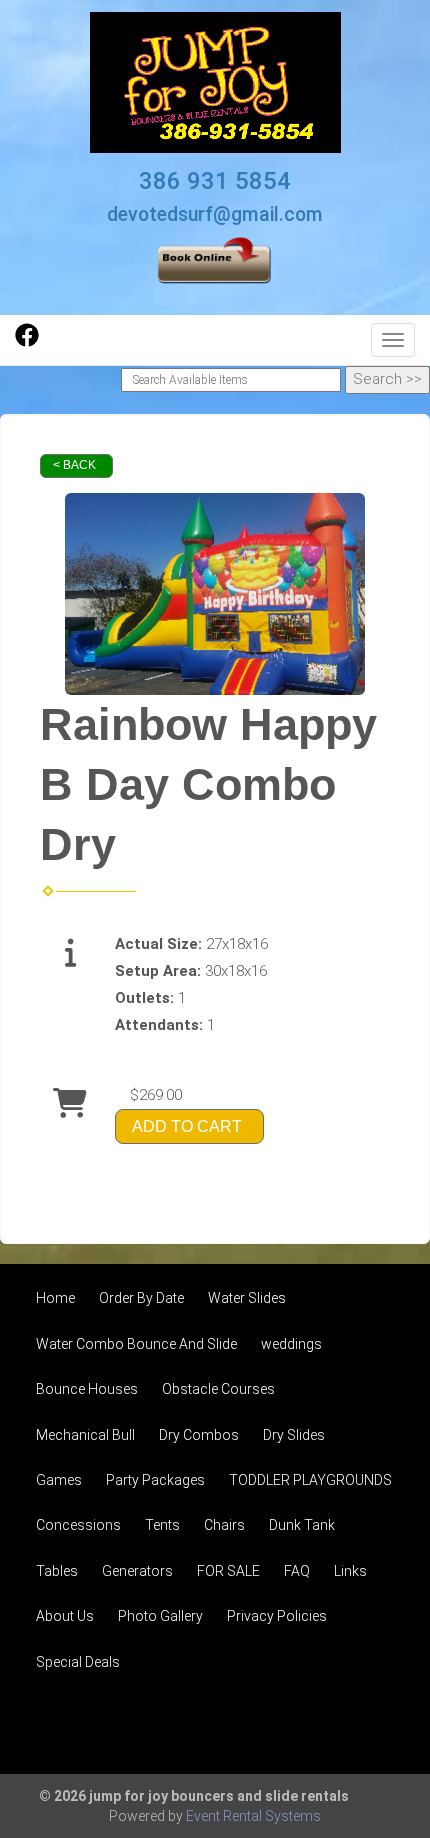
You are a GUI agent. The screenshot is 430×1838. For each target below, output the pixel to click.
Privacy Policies (277, 1616)
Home (55, 1298)
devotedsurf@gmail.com (215, 214)
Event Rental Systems (253, 1816)
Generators (137, 1571)
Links (350, 1571)
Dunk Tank (302, 1525)
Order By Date (141, 1298)
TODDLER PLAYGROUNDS (310, 1480)
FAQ (297, 1571)
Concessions (78, 1525)
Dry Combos (199, 1435)
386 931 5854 (215, 181)
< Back (74, 465)
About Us (65, 1616)
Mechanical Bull (85, 1435)
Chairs (224, 1525)
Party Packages (155, 1480)
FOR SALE (228, 1571)
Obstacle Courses (218, 1389)
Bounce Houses (87, 1389)
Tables (57, 1571)
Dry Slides (294, 1435)
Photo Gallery (160, 1616)
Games (59, 1480)
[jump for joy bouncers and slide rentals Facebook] (27, 342)
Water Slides (247, 1298)
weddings (291, 1344)
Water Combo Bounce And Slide (136, 1344)
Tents (162, 1525)
